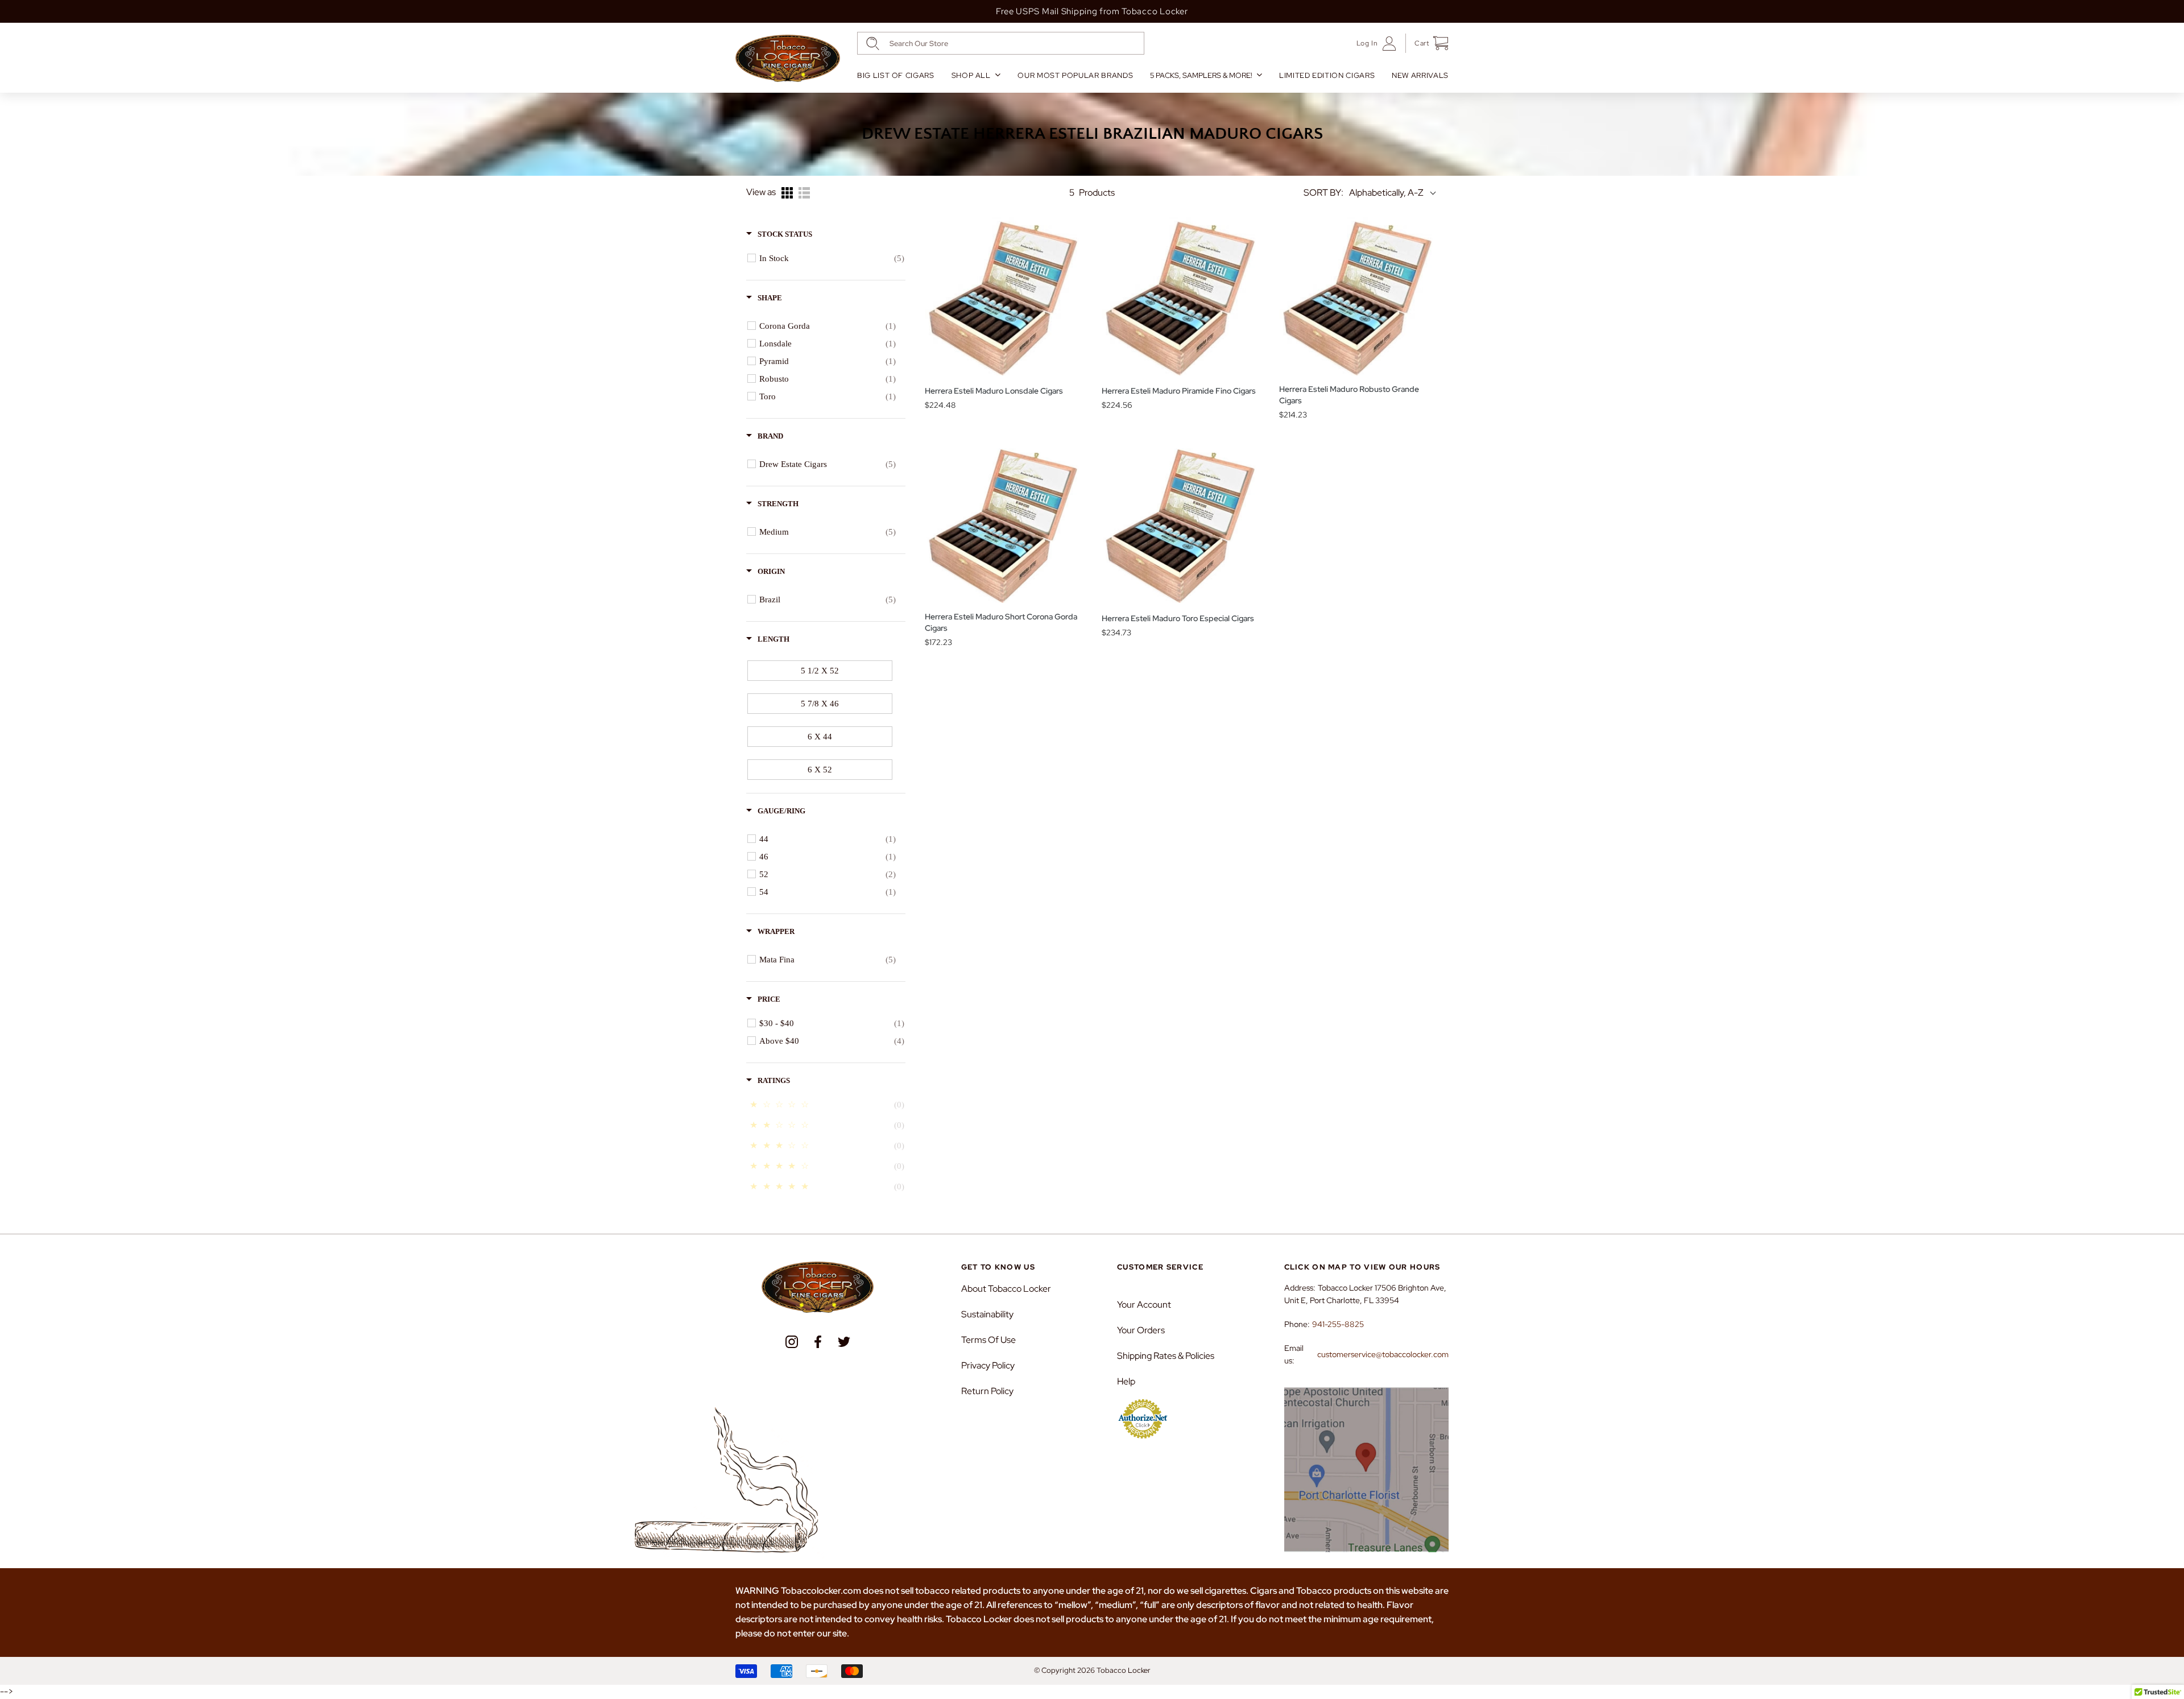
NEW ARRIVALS (1420, 75)
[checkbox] (832, 258)
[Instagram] (792, 1342)
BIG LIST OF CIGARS (896, 75)
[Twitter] (844, 1342)
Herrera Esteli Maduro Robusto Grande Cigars (1349, 395)
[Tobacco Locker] (788, 59)
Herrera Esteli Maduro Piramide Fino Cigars (1179, 391)
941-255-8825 (1338, 1324)
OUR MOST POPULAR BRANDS (1075, 75)
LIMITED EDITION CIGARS (1327, 75)
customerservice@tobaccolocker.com (1383, 1354)
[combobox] (1001, 43)
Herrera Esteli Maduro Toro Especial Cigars (1178, 618)
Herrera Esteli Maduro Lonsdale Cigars (994, 391)
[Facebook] (818, 1342)
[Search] (873, 44)
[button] (1427, 43)
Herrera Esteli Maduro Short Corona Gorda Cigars (1001, 622)
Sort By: (1323, 193)
